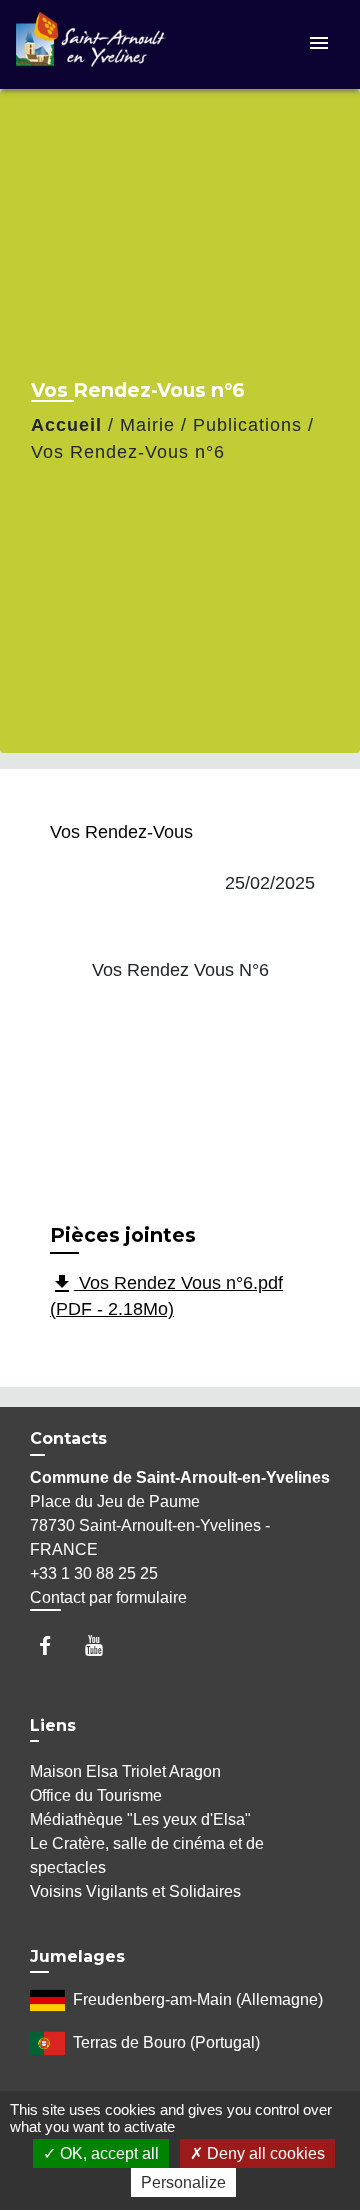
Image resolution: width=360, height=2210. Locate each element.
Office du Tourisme (96, 1795)
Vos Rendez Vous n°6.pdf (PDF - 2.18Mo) (166, 1295)
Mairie (147, 425)
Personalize (183, 2182)
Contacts (68, 1438)
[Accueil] (91, 44)
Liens (53, 1725)
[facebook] (54, 1645)
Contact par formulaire (108, 1597)
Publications (247, 425)
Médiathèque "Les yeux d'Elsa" (140, 1819)
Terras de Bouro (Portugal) (166, 2042)
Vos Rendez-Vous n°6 (128, 452)
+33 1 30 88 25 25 (94, 1573)
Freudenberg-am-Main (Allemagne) (198, 1999)
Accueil (66, 425)
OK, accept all (107, 2153)
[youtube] (103, 1645)
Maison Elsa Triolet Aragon (125, 1771)
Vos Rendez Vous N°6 (180, 970)
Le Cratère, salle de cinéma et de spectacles (147, 1855)
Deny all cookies (264, 2153)
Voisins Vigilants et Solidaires (135, 1891)
